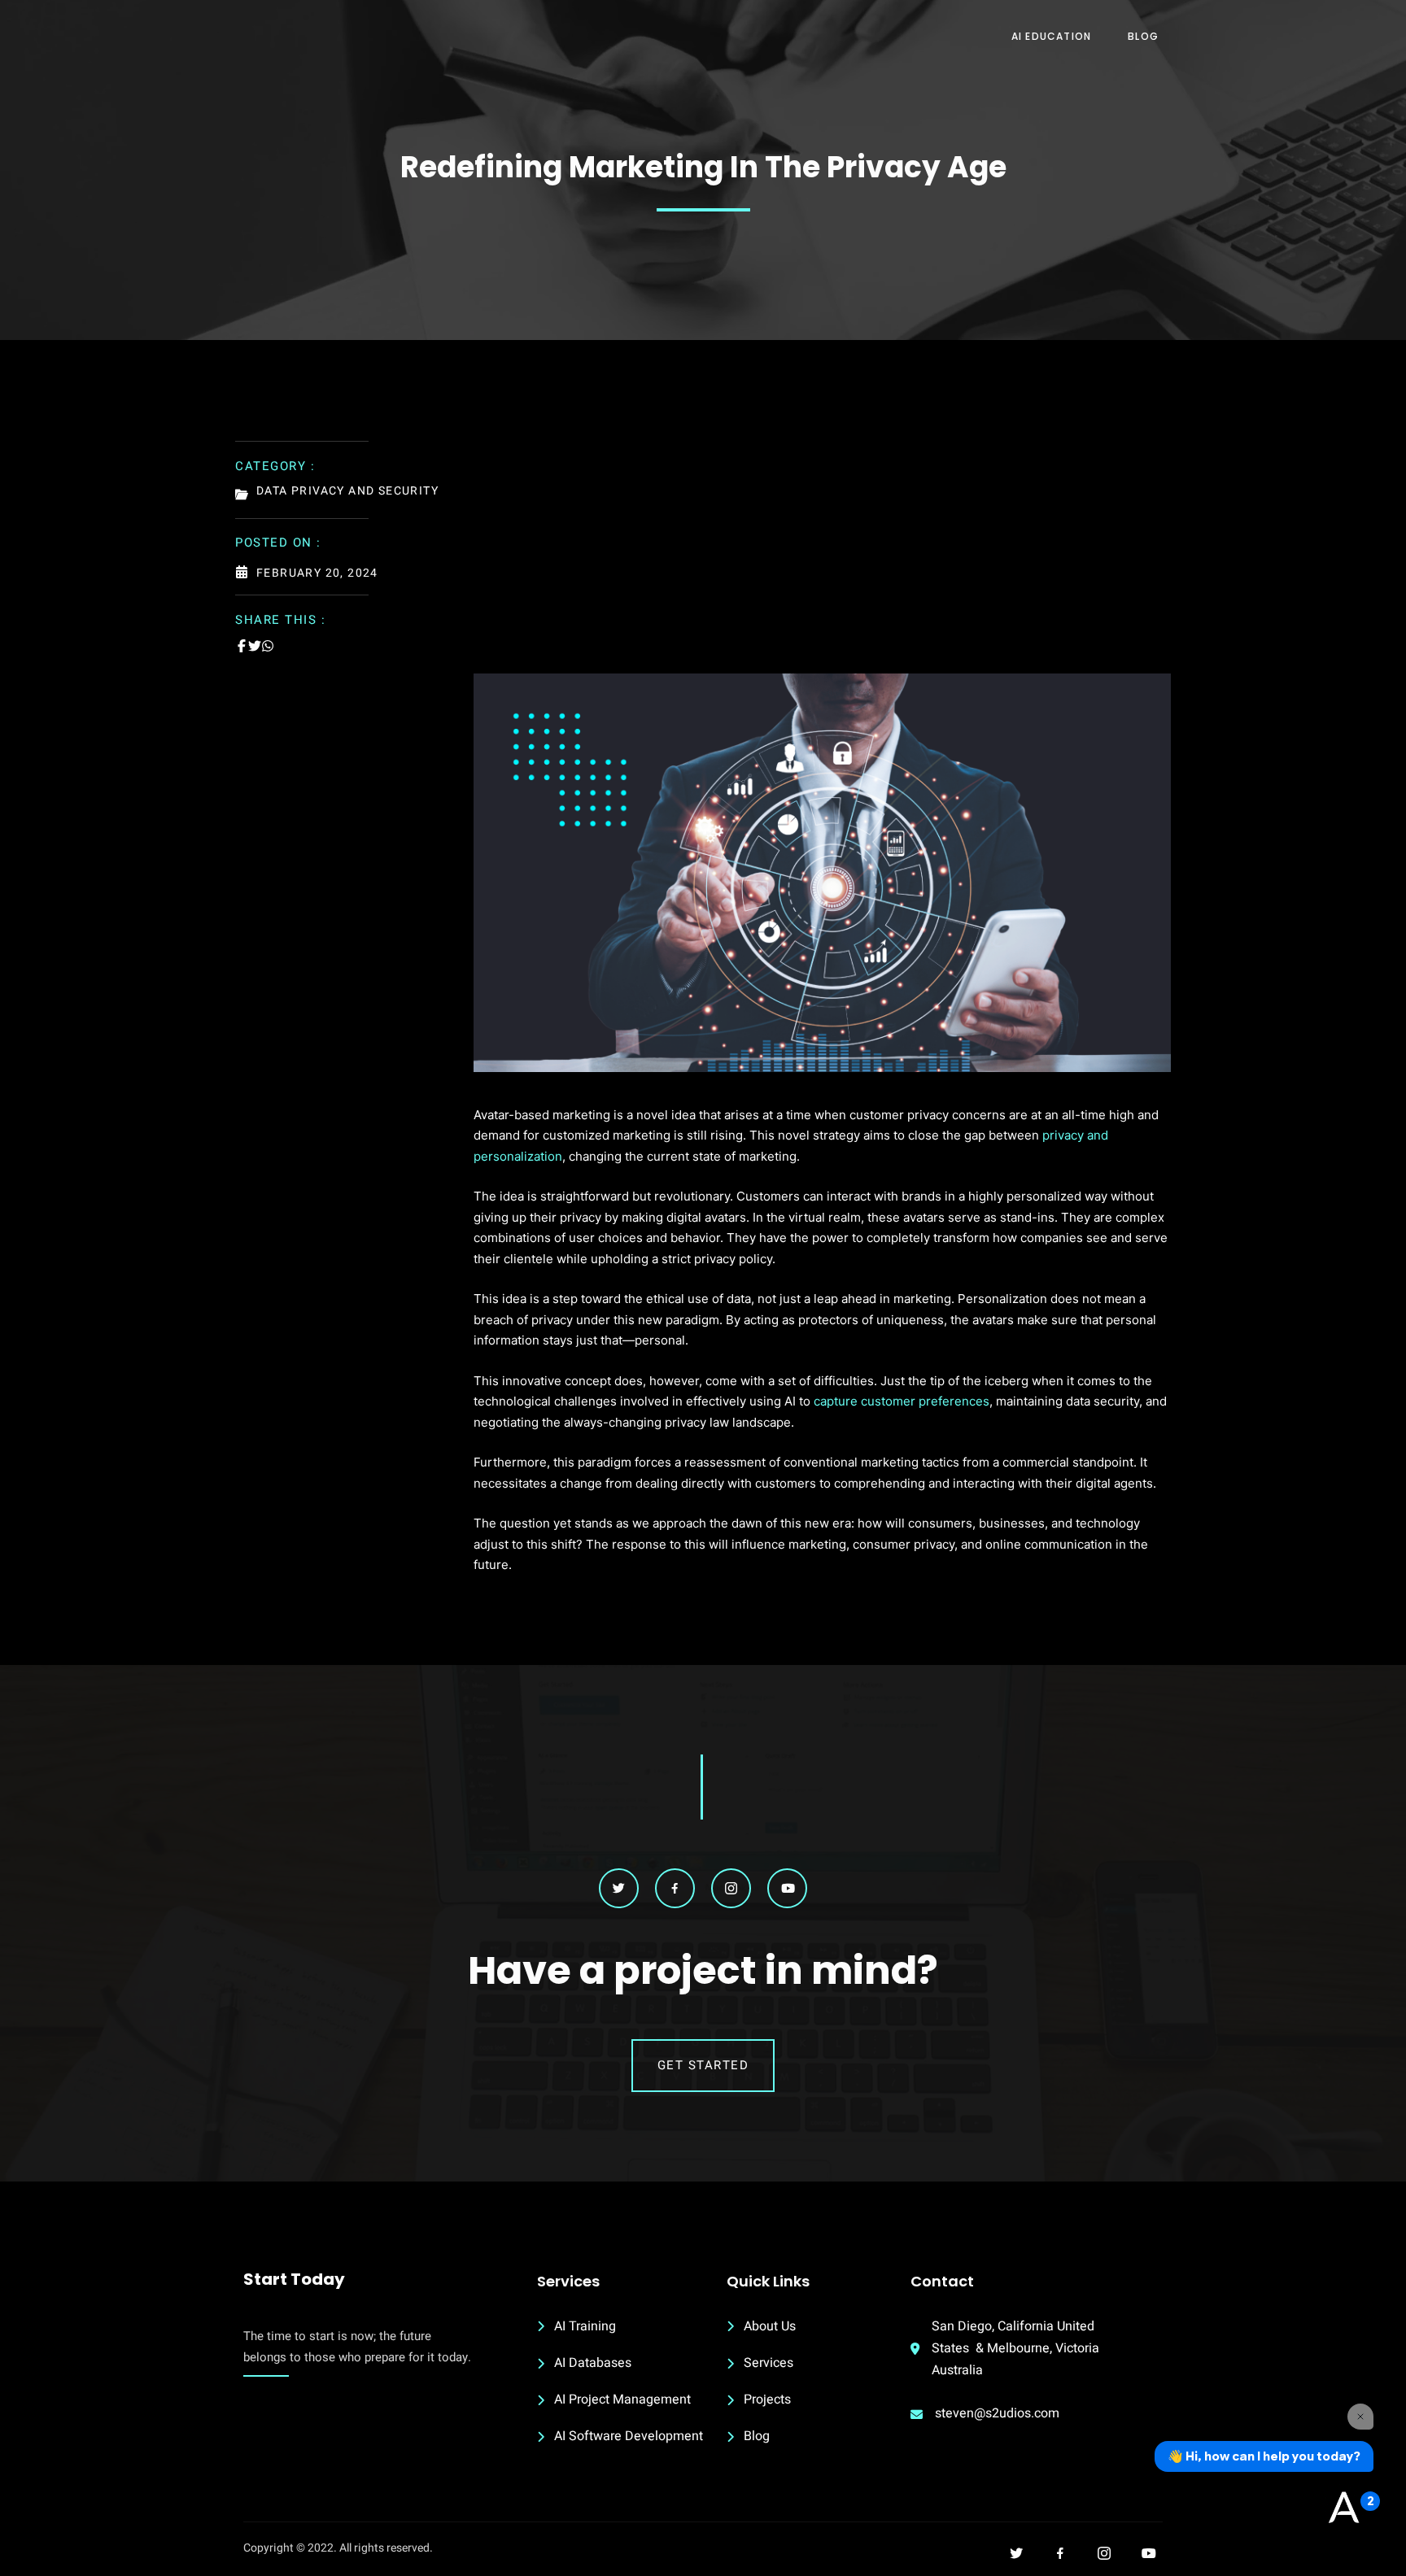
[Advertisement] (823, 551)
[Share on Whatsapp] (268, 646)
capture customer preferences (902, 1401)
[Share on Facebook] (242, 646)
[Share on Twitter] (255, 646)
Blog (1143, 36)
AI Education (1051, 36)
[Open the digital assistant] (1343, 2508)
